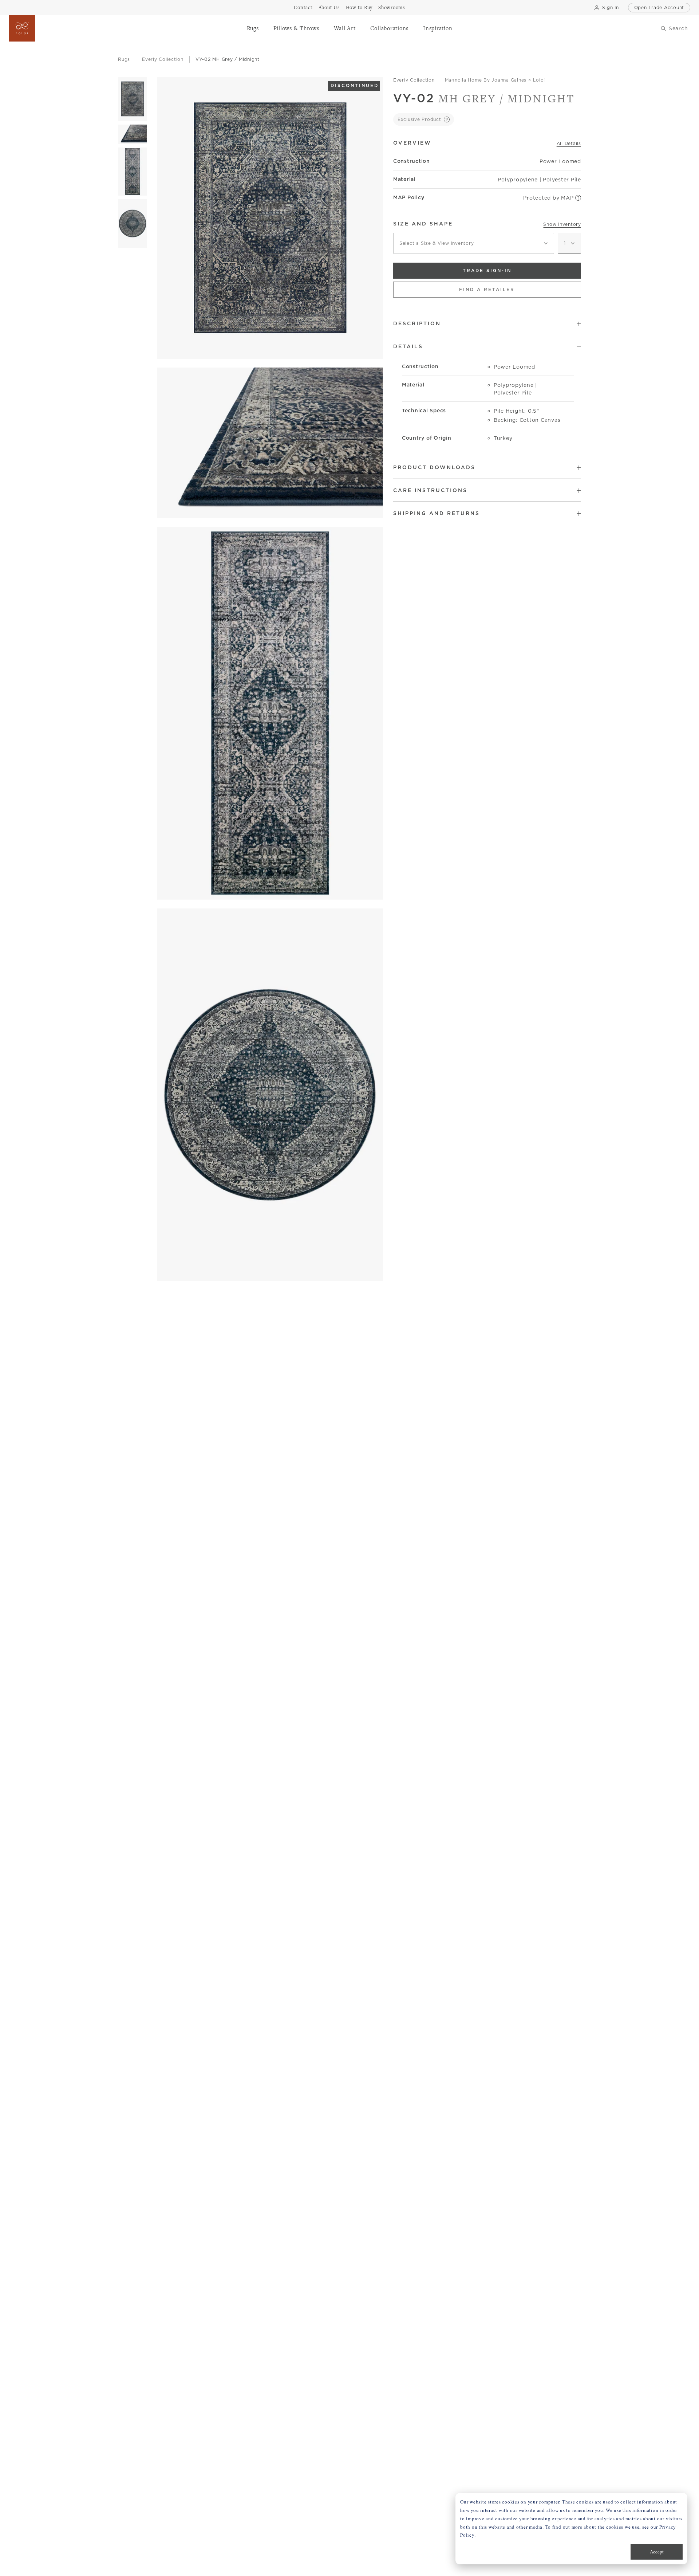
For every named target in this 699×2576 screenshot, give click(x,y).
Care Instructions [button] (430, 490)
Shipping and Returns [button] (437, 513)
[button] (253, 28)
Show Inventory (562, 224)
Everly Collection (414, 80)
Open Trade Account (659, 7)
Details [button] (408, 346)
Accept (657, 2552)
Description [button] (417, 323)
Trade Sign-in (487, 270)
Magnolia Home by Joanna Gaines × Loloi (495, 80)
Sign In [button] (610, 7)
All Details (569, 143)
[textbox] (474, 243)
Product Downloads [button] (434, 467)
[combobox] (474, 243)
